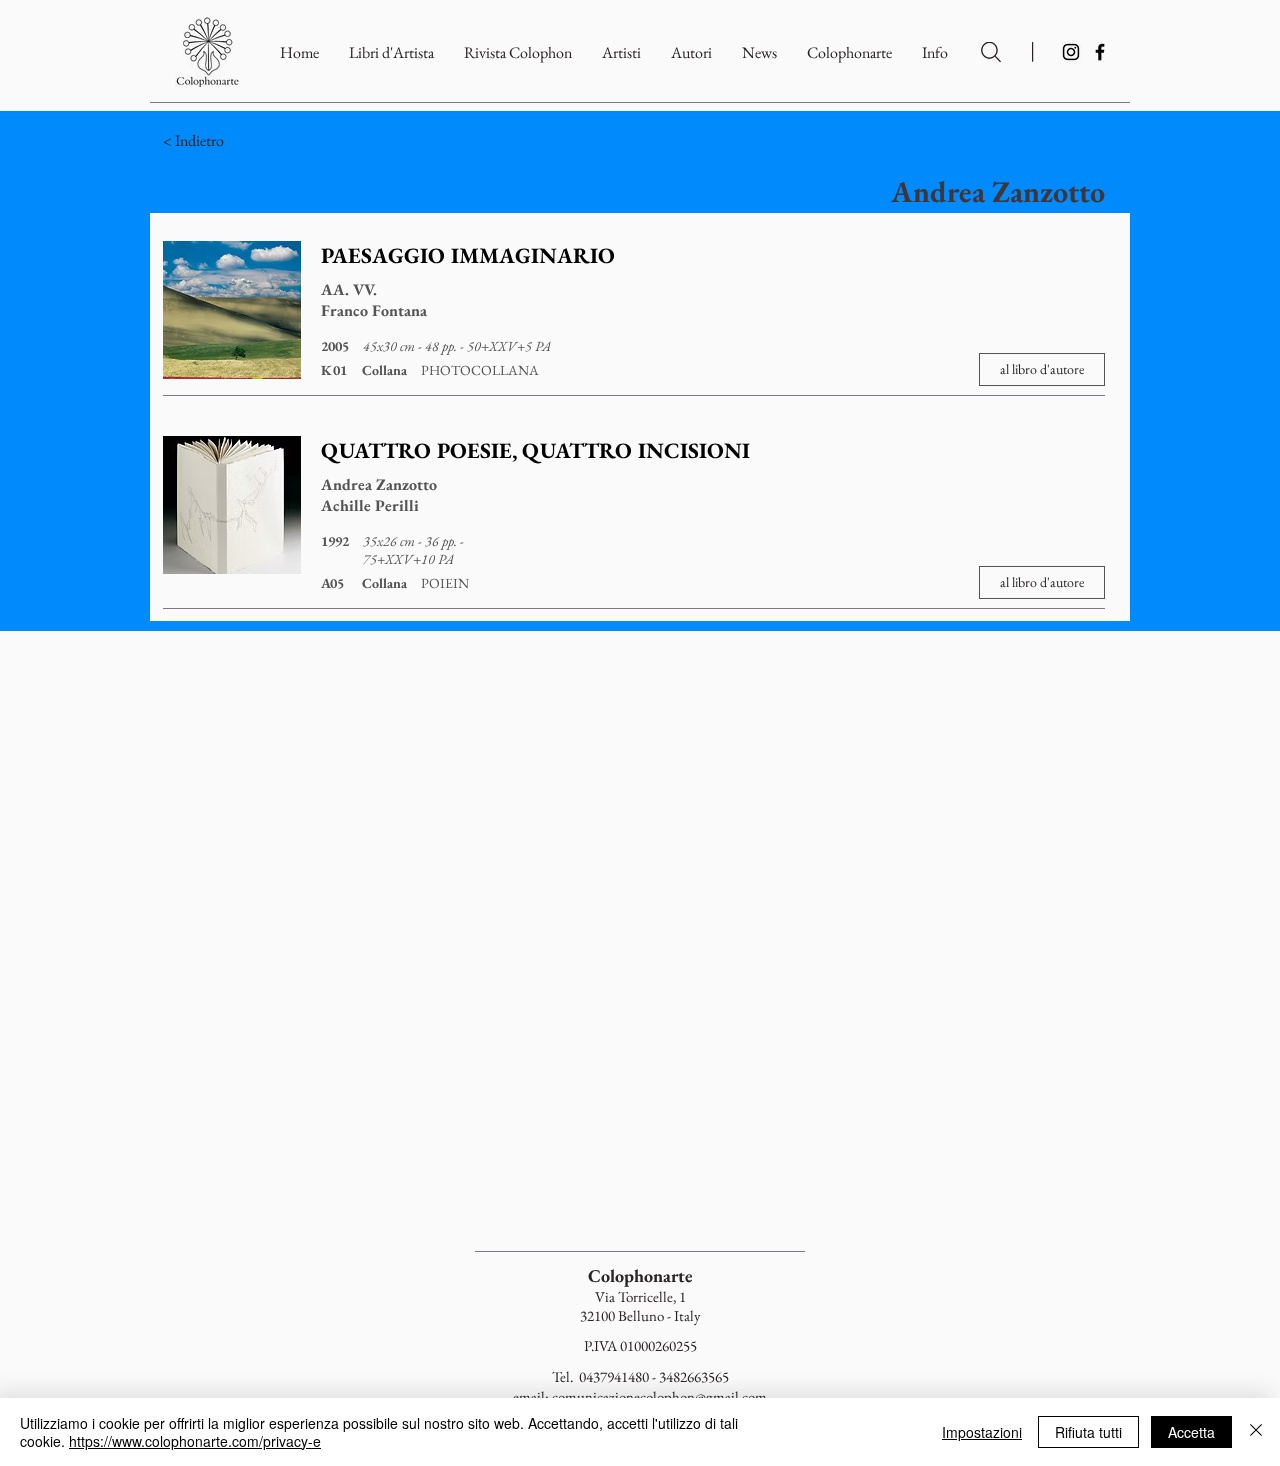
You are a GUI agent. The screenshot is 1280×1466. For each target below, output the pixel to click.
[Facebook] (1100, 52)
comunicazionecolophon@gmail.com (659, 1396)
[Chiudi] (1256, 1432)
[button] (849, 52)
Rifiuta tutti (1088, 1432)
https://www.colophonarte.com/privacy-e (195, 1441)
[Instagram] (1071, 52)
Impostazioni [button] (982, 1432)
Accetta (1191, 1432)
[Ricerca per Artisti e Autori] (991, 52)
